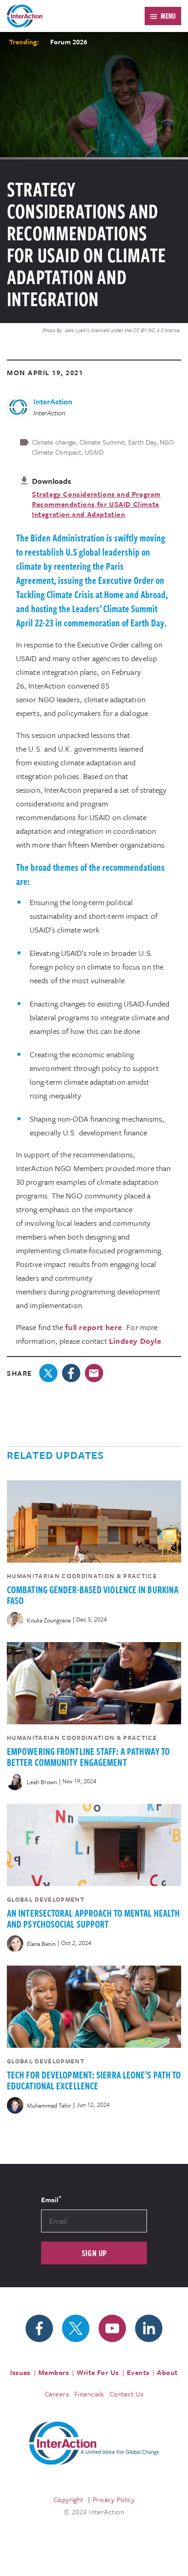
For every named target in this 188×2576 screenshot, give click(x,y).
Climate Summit (102, 442)
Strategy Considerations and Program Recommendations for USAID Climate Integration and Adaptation (96, 504)
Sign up (94, 2253)
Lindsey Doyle (135, 1341)
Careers (57, 2394)
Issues (20, 2372)
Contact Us (127, 2394)
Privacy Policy (114, 2499)
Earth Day (142, 442)
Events (138, 2372)
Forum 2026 (69, 42)
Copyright (68, 2499)
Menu (168, 16)
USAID (94, 452)
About (167, 2372)
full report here (94, 1327)
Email (51, 2199)
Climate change (54, 442)
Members (54, 2372)
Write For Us (98, 2372)
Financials (89, 2394)
